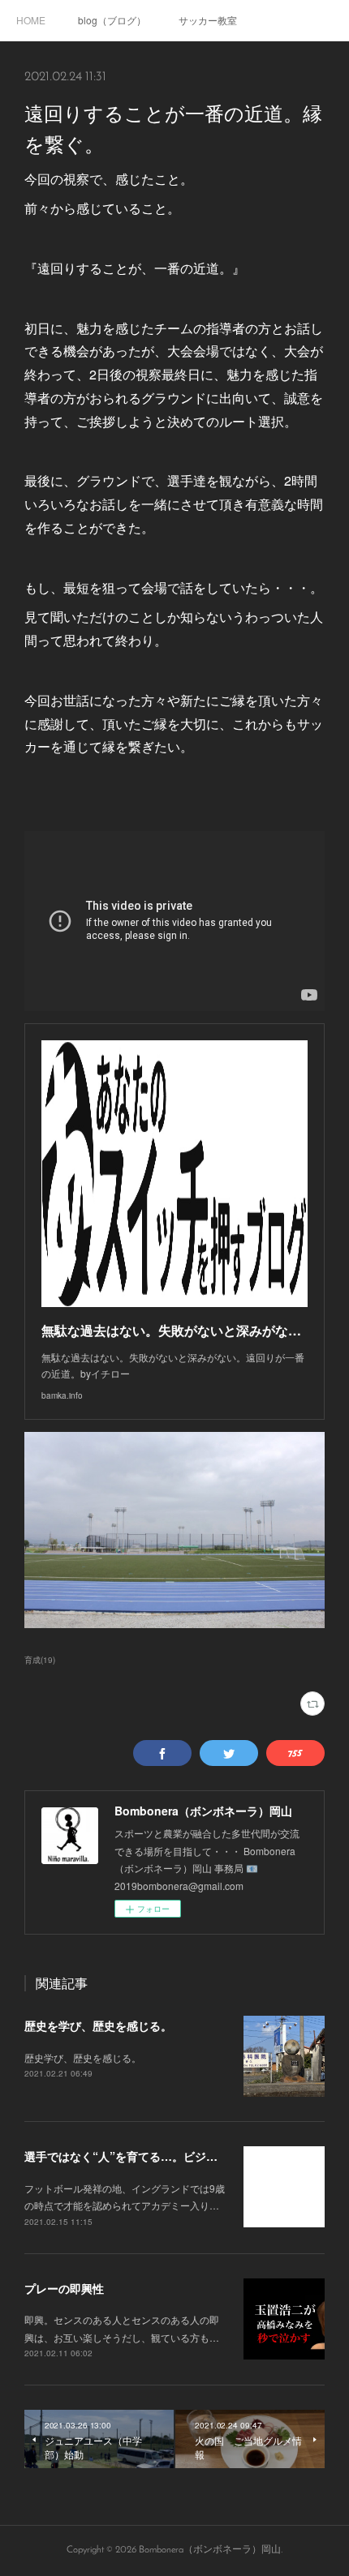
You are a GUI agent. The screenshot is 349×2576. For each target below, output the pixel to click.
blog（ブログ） (112, 20)
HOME (31, 20)
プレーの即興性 (64, 2288)
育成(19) (40, 1660)
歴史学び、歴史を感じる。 (83, 2057)
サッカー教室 (208, 20)
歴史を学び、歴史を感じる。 (98, 2025)
